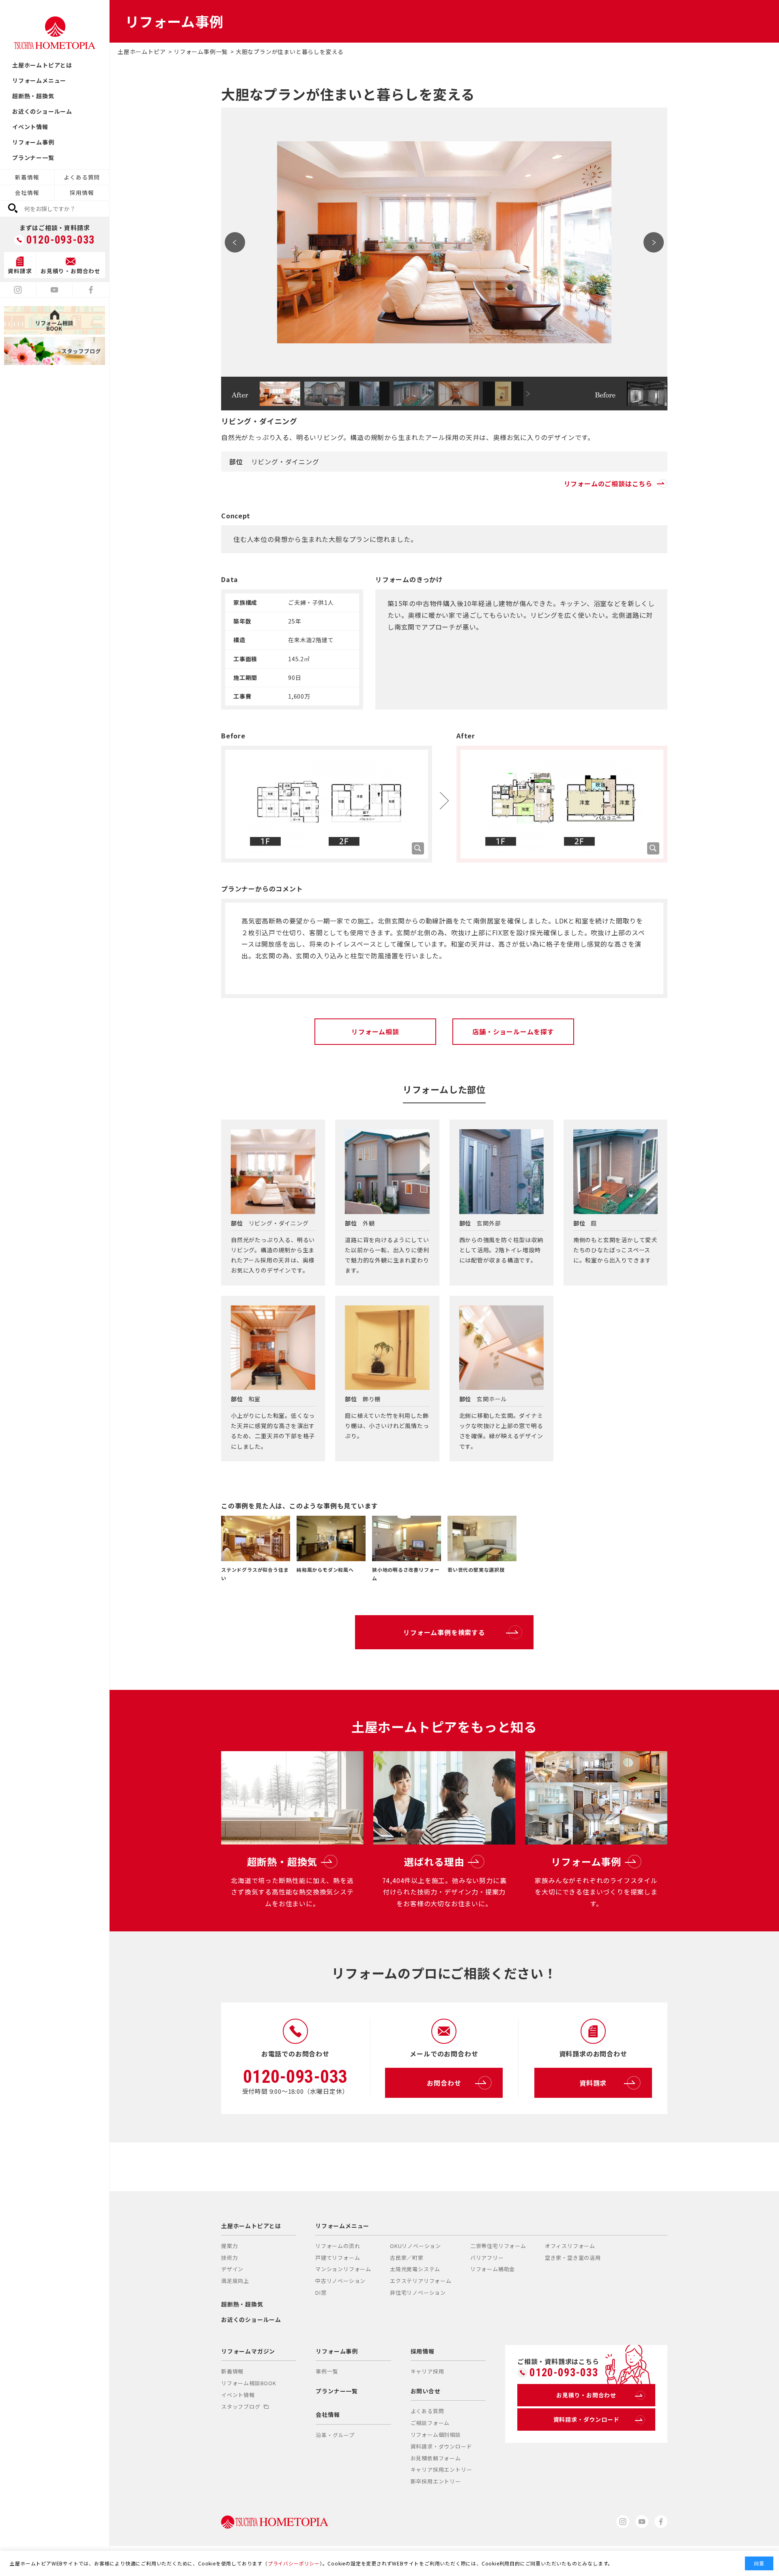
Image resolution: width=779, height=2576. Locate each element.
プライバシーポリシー (294, 2563)
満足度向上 (235, 2281)
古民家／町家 (407, 2258)
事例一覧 (327, 2371)
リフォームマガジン (248, 2351)
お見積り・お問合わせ (586, 2395)
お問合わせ (444, 2083)
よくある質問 (82, 177)
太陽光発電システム (415, 2269)
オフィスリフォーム (570, 2246)
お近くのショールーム (42, 111)
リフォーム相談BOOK (249, 2383)
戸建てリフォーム (338, 2258)
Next (654, 242)
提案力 (229, 2246)
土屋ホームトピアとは (42, 65)
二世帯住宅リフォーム (498, 2246)
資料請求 (593, 2083)
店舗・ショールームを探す (513, 1031)
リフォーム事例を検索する (444, 1632)
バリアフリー (487, 2258)
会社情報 (27, 192)
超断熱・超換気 (33, 96)
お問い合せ (426, 2391)
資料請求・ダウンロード (441, 2446)
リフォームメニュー (39, 80)
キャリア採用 (427, 2371)
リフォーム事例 (33, 142)
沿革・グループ (335, 2435)
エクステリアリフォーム (421, 2281)
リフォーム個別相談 (436, 2435)
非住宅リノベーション (418, 2292)
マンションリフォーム (343, 2269)
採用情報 (82, 192)
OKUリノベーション (415, 2246)
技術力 (229, 2258)
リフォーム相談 (375, 1031)
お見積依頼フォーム (436, 2458)
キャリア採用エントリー (441, 2469)
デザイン (232, 2269)
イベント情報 (30, 127)
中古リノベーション (340, 2281)
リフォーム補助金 (493, 2269)
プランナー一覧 (33, 157)
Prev (235, 242)
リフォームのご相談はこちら (608, 483)
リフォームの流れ (338, 2246)
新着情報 (27, 177)
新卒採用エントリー (436, 2481)
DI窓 (321, 2292)
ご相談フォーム (430, 2423)
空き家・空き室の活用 (573, 2258)
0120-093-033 (61, 240)
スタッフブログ (241, 2407)
